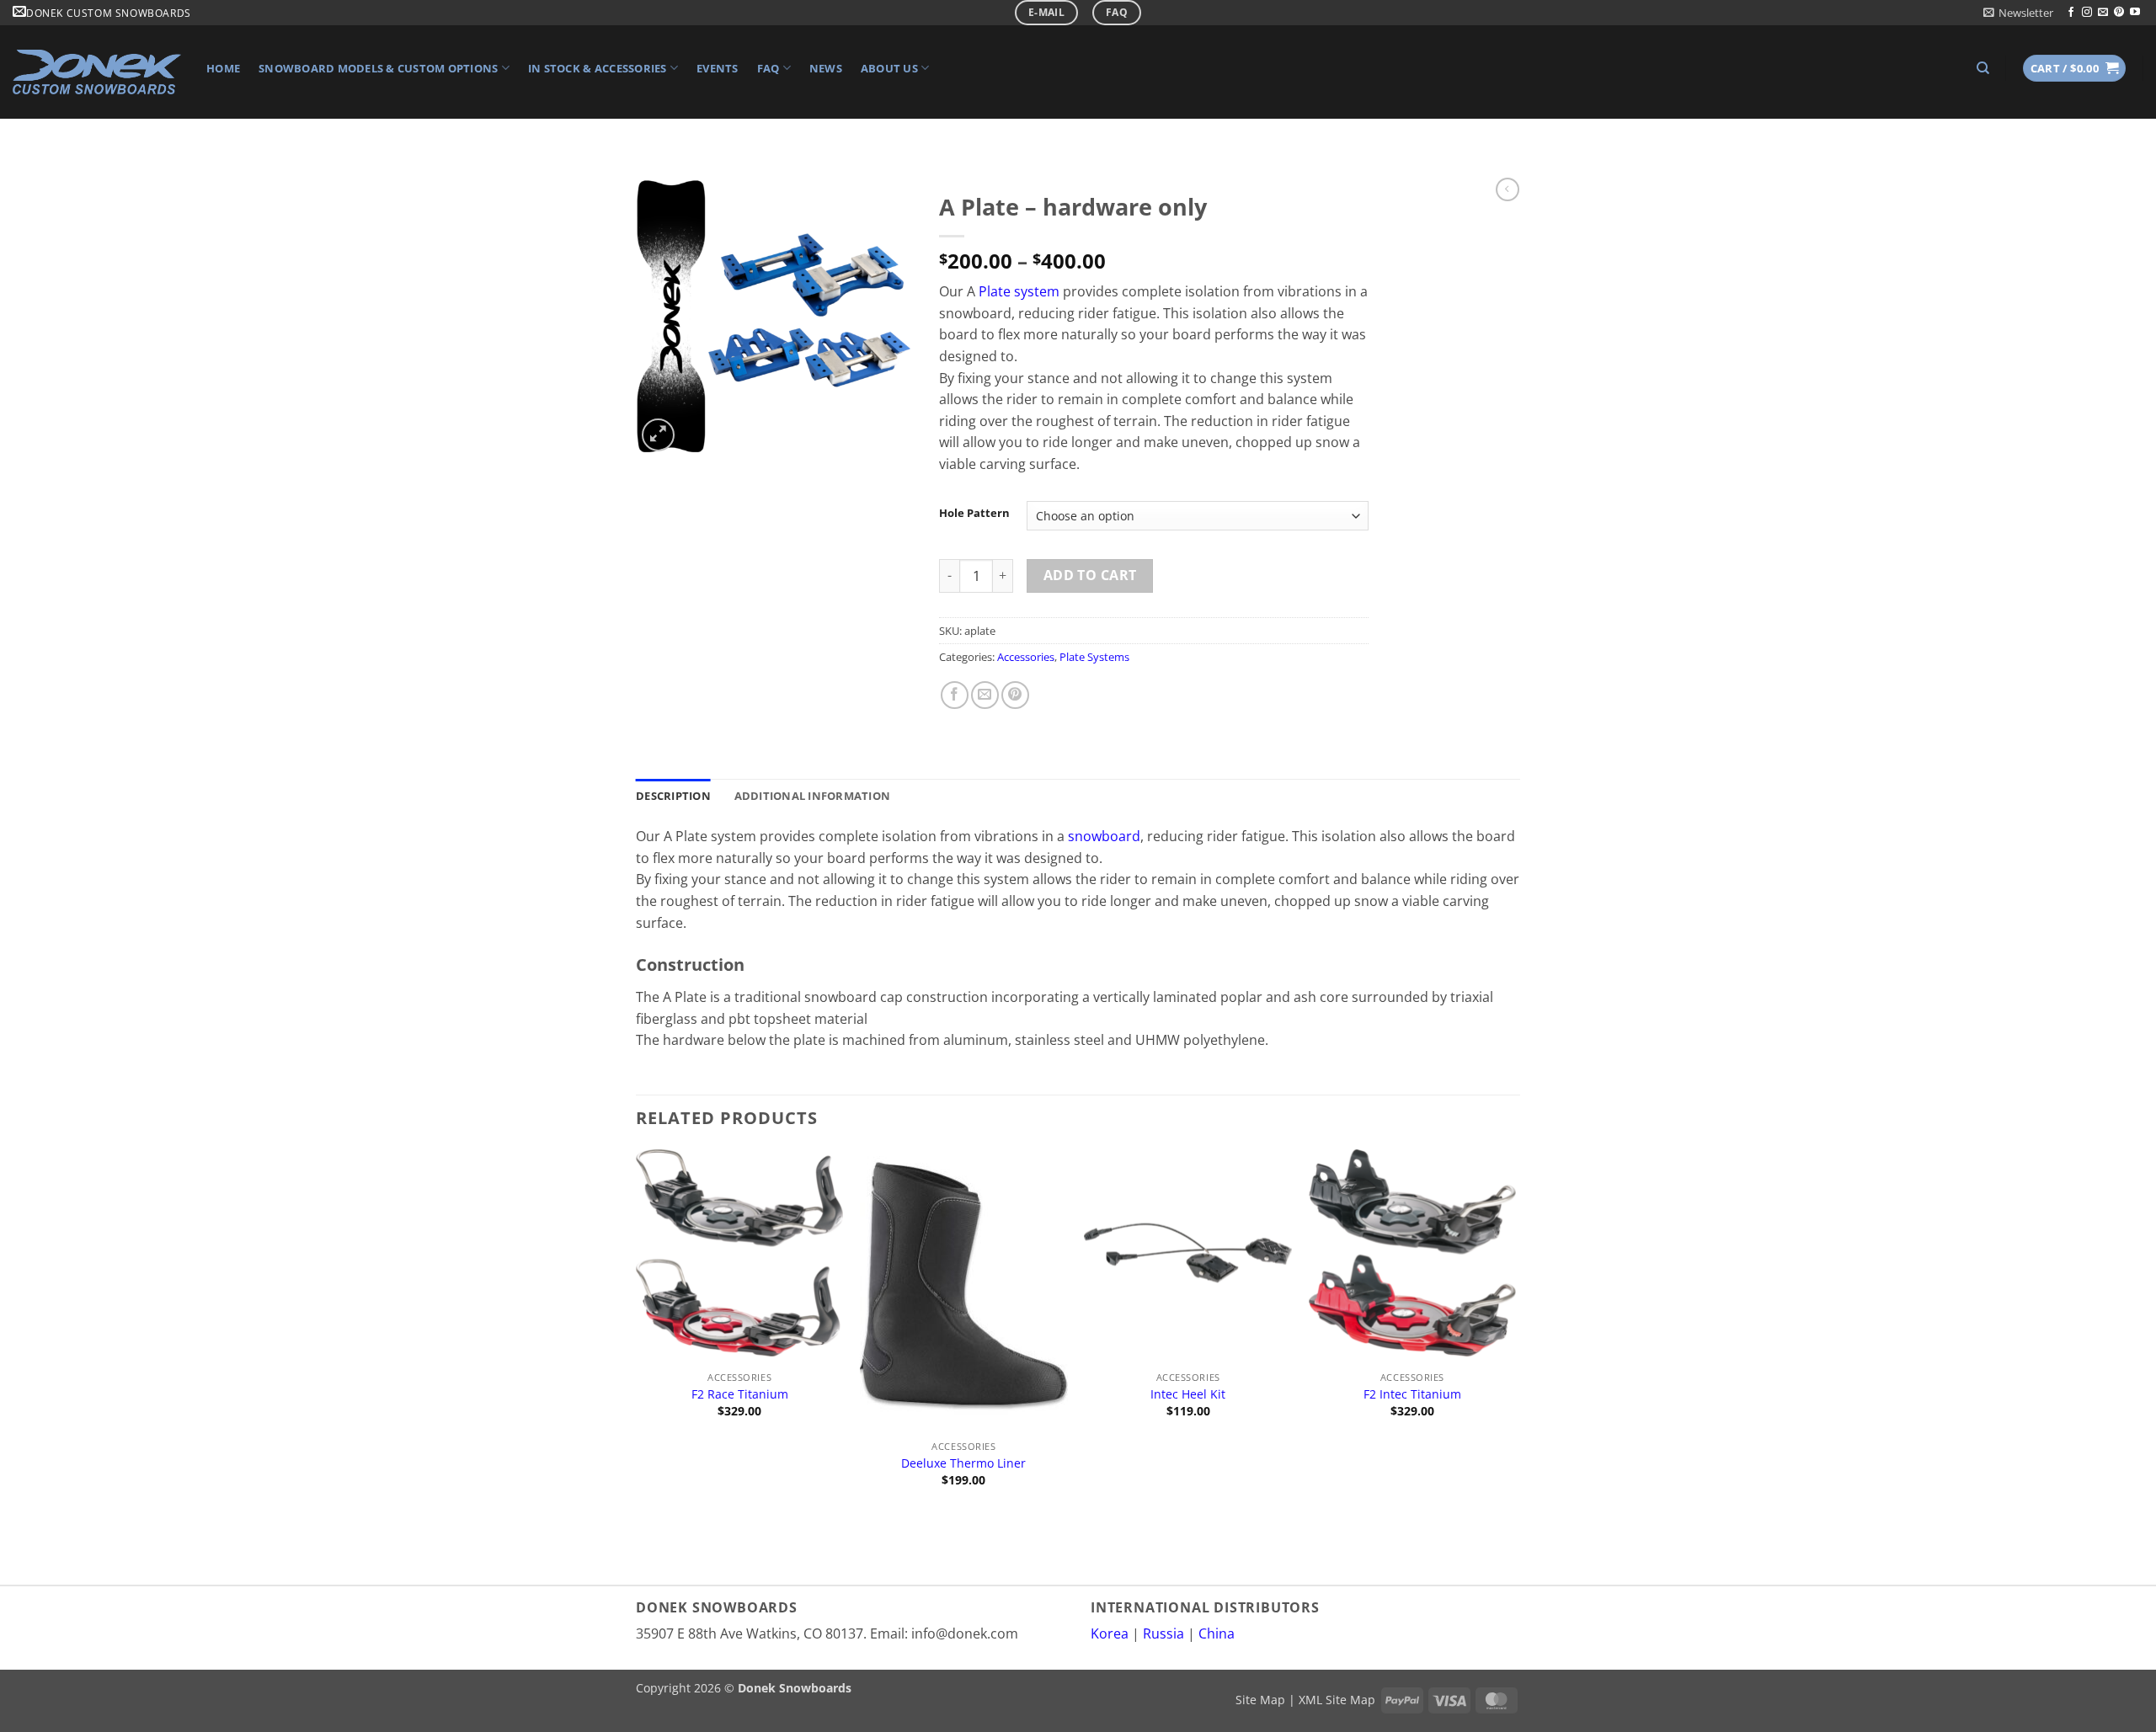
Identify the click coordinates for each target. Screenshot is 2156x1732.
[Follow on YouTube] (2135, 13)
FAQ (768, 68)
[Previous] (637, 1334)
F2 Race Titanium (740, 1394)
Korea (1110, 1633)
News (826, 68)
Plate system (1019, 291)
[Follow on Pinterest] (2119, 13)
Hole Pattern (974, 514)
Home (223, 68)
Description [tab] (673, 796)
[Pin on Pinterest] (1015, 695)
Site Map (1260, 1700)
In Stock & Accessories (598, 68)
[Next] (1515, 1334)
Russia (1163, 1633)
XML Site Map (1337, 1700)
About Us (889, 68)
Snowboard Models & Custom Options (378, 68)
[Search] (1983, 68)
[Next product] (1508, 189)
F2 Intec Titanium (1412, 1394)
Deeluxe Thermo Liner (963, 1463)
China (1217, 1633)
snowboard (1104, 836)
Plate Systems (1094, 657)
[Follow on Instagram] (2087, 13)
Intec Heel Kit (1188, 1394)
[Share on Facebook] (955, 695)
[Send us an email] (2103, 13)
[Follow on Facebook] (2071, 13)
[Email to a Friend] (985, 695)
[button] (2018, 13)
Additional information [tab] (813, 796)
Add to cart (1090, 575)
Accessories (1026, 657)
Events (718, 68)
